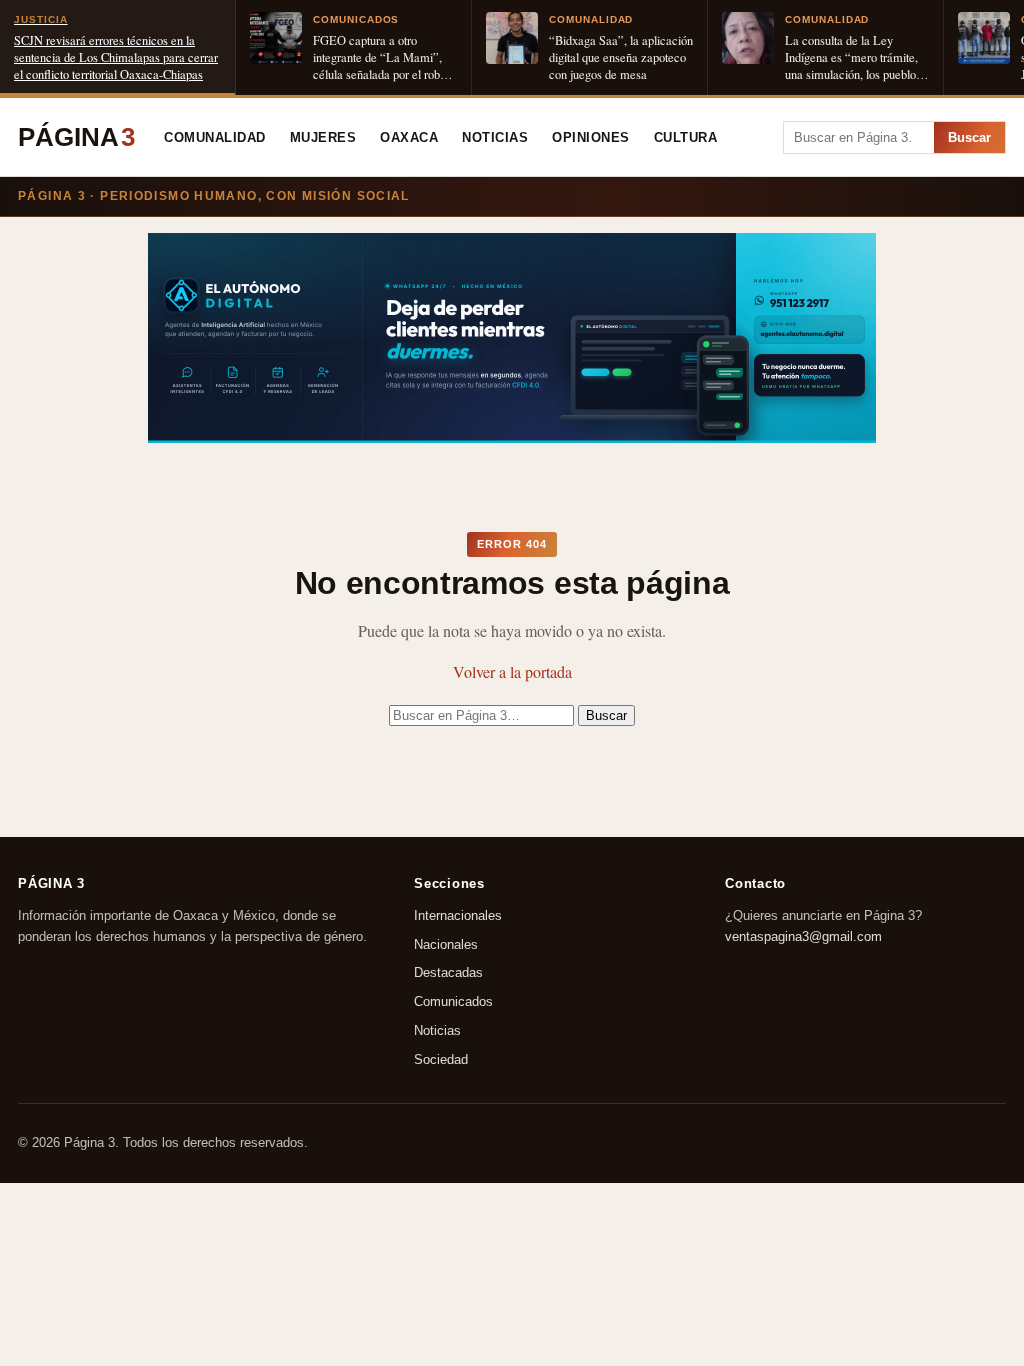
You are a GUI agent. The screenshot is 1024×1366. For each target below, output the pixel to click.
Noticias (495, 138)
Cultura (686, 138)
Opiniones (591, 138)
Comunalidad (215, 138)
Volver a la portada (512, 671)
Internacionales (458, 915)
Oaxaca (409, 138)
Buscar (969, 137)
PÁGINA (76, 137)
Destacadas (448, 973)
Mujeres (323, 138)
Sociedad (441, 1059)
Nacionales (446, 944)
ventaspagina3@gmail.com (803, 936)
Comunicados (453, 1002)
